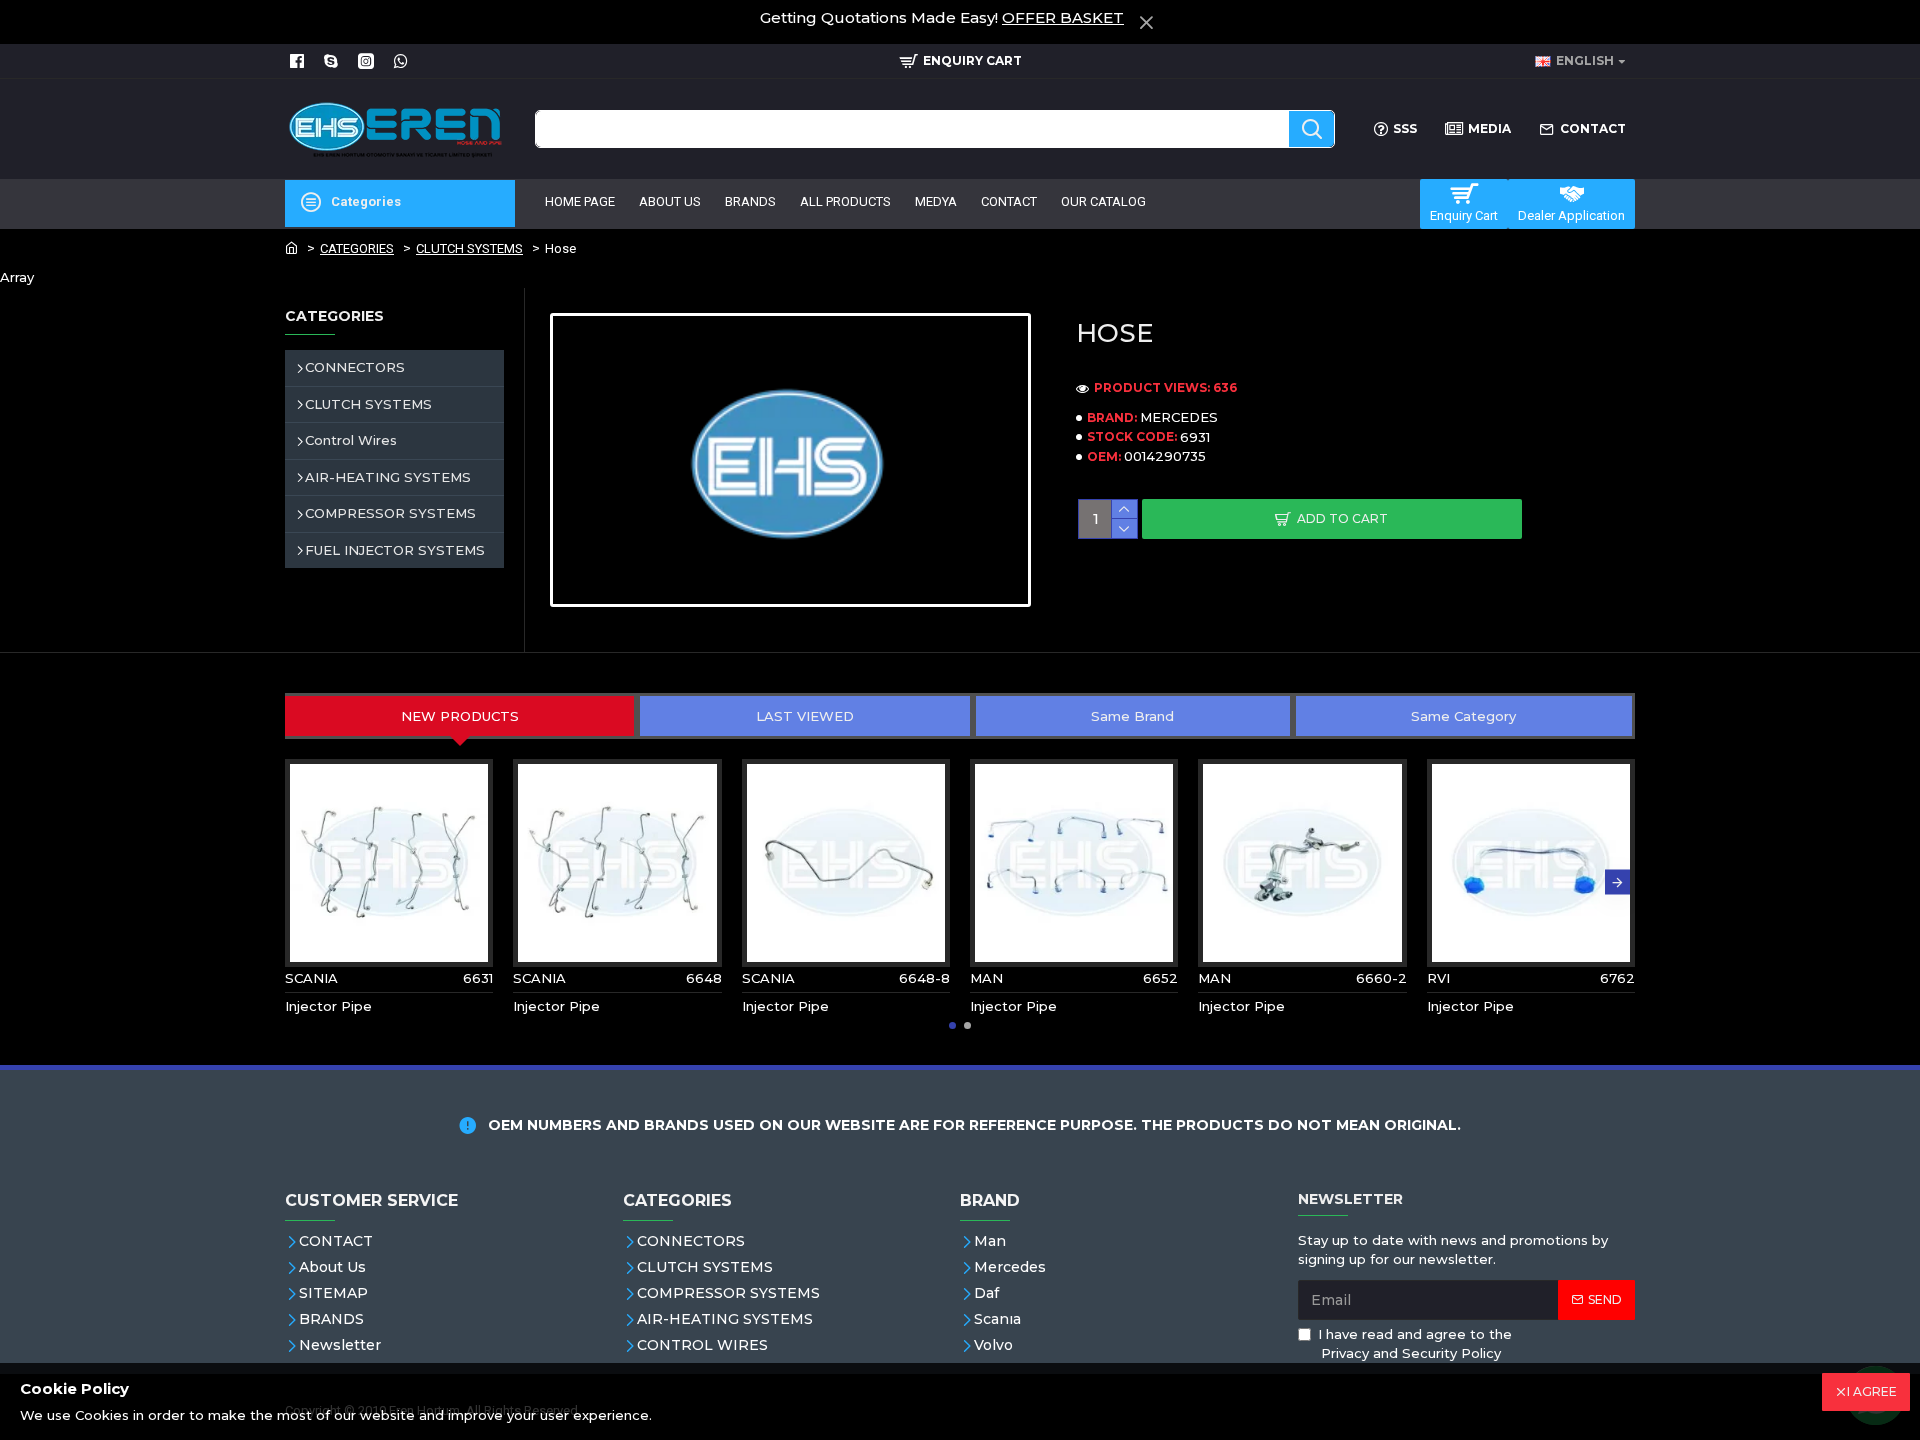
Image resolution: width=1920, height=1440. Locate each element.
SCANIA (311, 978)
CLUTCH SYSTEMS (469, 248)
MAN (986, 978)
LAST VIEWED (805, 716)
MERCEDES (1179, 417)
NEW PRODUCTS (460, 716)
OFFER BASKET (1063, 17)
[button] (302, 881)
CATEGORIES (357, 248)
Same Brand (1132, 716)
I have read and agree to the (1415, 1344)
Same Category (1463, 716)
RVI (1438, 978)
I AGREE (1872, 1391)
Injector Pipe (328, 1006)
